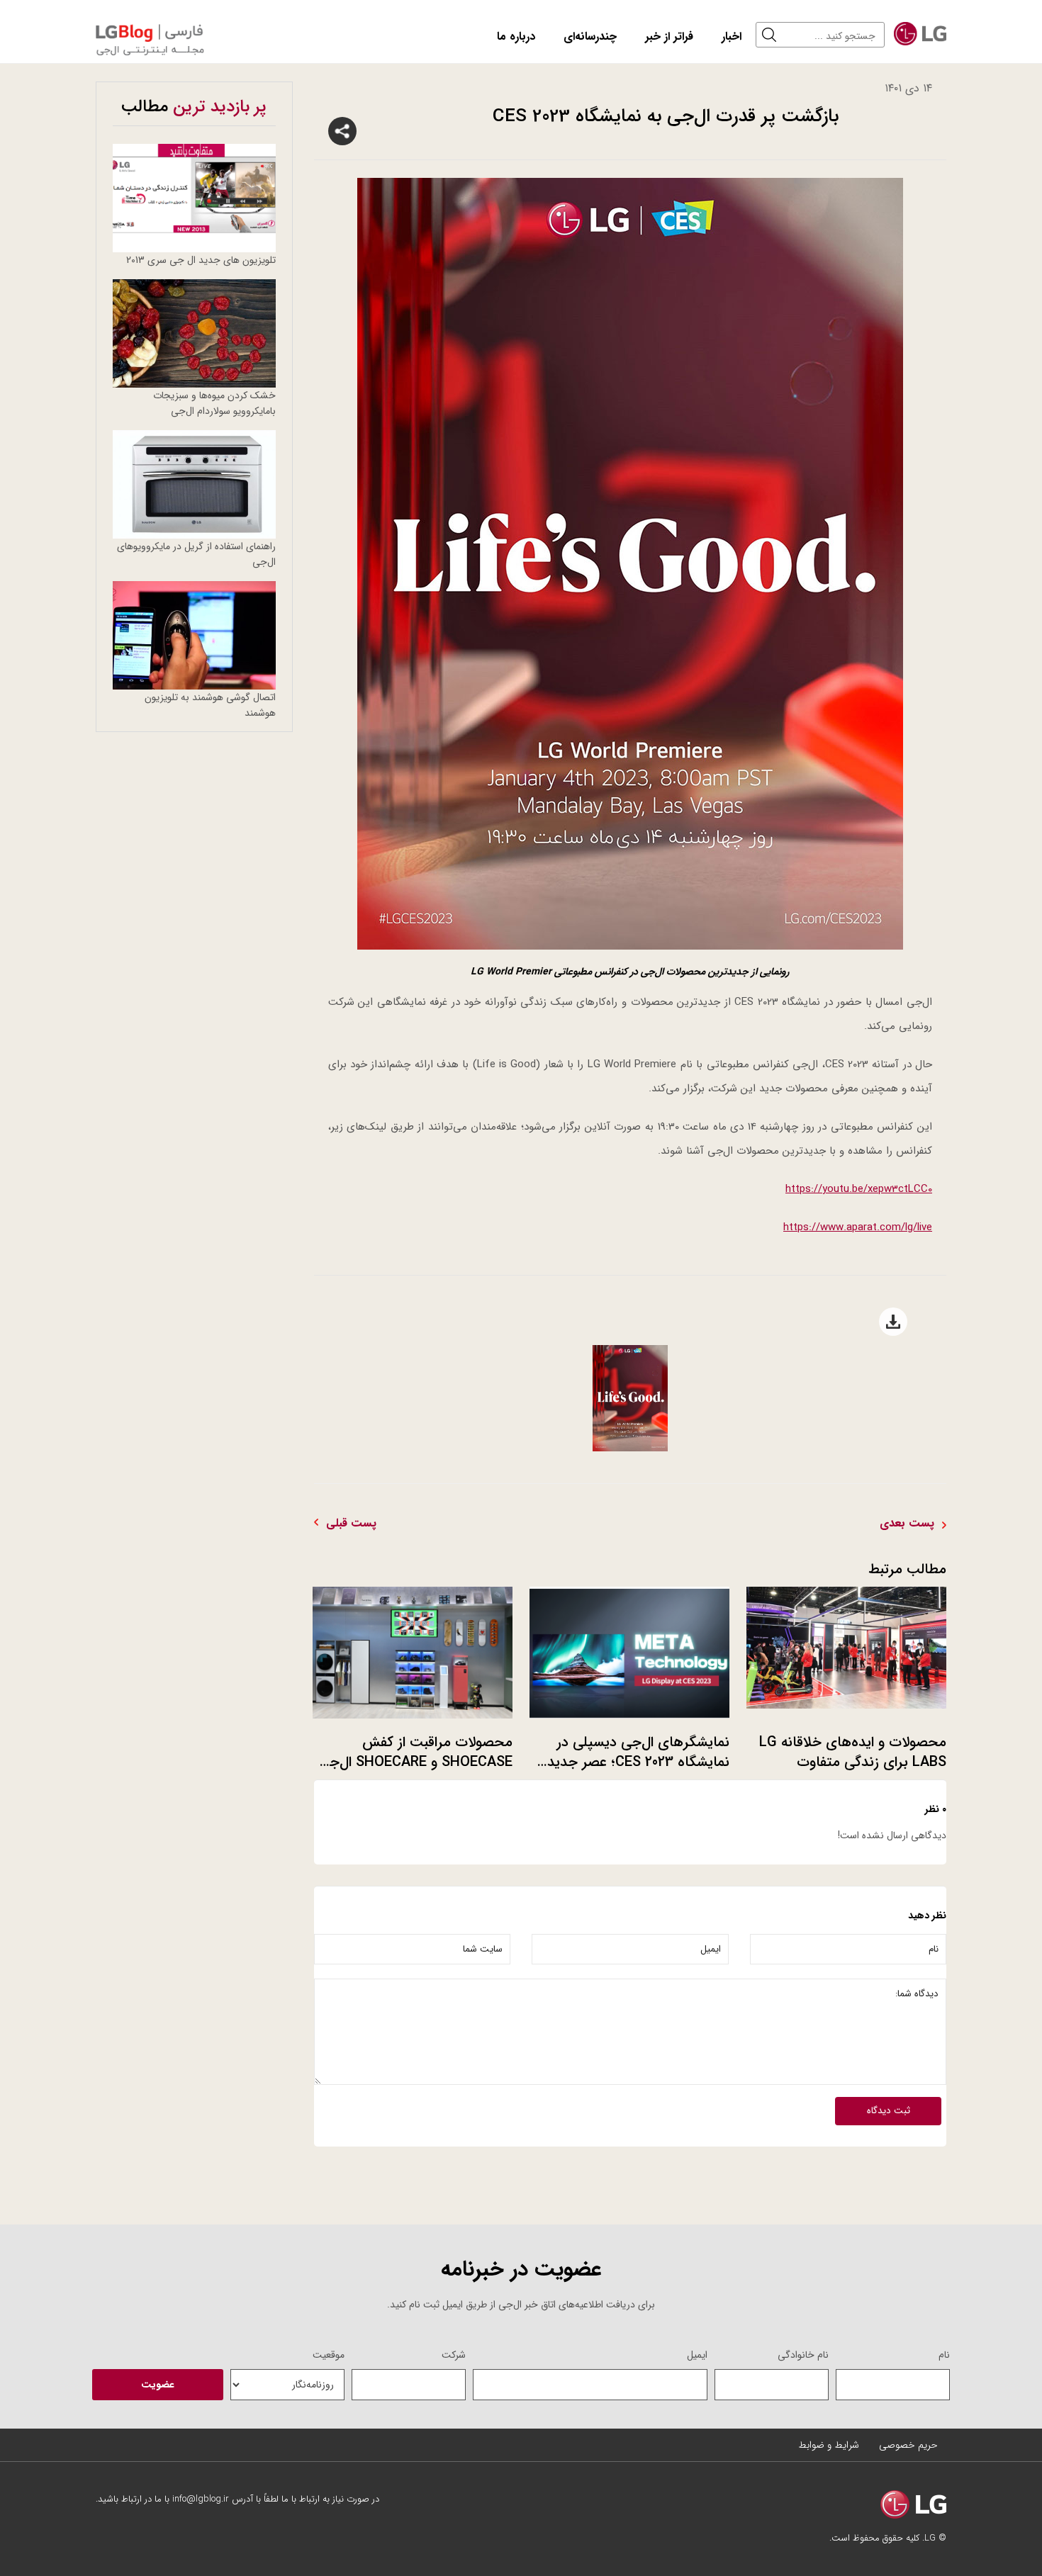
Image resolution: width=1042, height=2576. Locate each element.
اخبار (732, 36)
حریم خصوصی (908, 2445)
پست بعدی (907, 1524)
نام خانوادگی (803, 2355)
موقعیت (329, 2355)
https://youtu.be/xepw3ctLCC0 (859, 1189)
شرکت (454, 2355)
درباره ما (516, 36)
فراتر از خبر (669, 36)
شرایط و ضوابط (829, 2445)
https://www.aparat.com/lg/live (858, 1227)
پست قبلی (351, 1524)
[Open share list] (342, 131)
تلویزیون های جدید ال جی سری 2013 (201, 260)
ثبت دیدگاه (889, 2111)
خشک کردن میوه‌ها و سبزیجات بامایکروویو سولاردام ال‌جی (214, 403)
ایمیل (697, 2355)
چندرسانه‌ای (590, 36)
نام (944, 2355)
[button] (772, 35)
